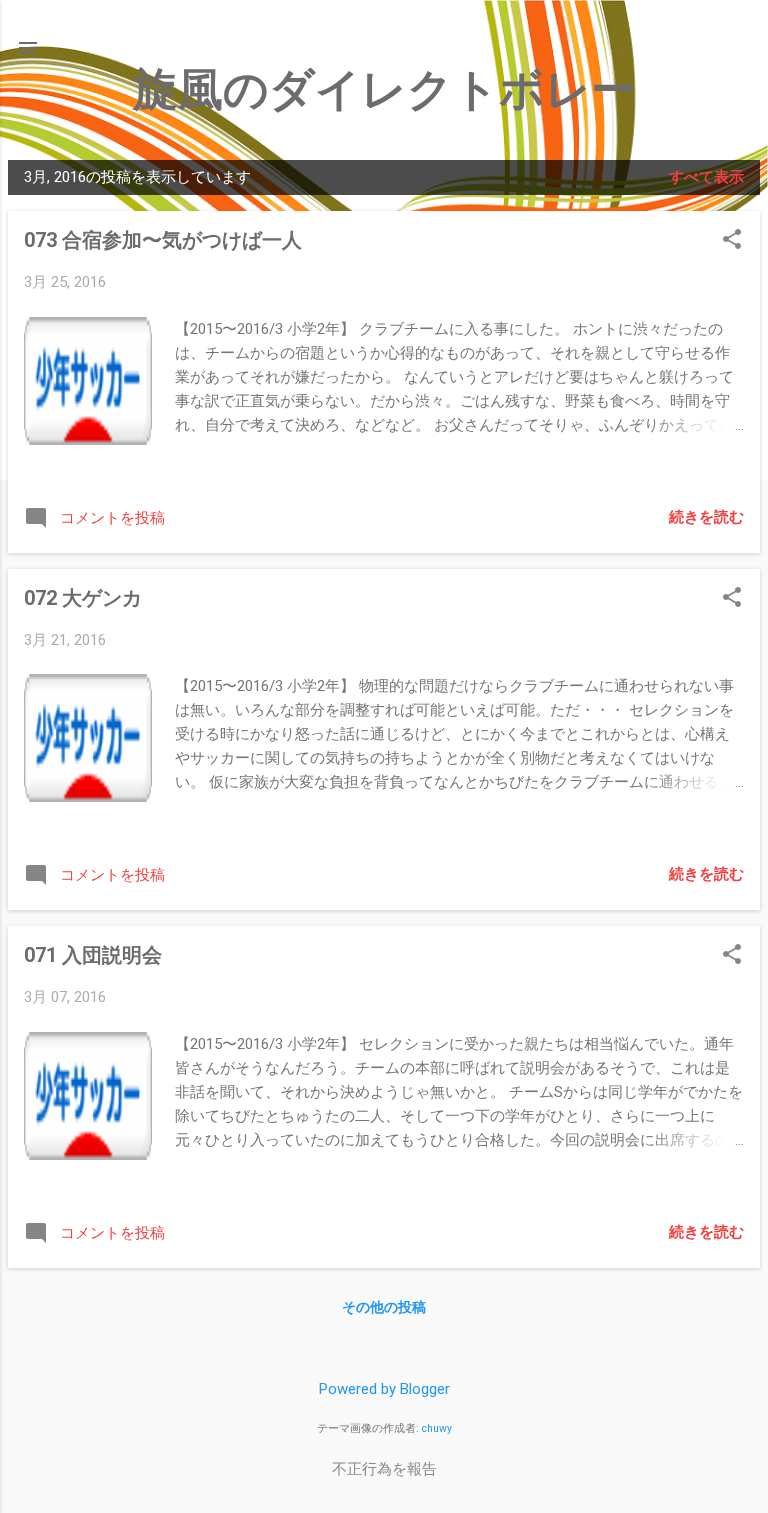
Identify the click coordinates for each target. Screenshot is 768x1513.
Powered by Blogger (384, 1389)
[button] (732, 241)
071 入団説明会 (93, 955)
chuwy (437, 1428)
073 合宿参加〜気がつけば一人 (163, 240)
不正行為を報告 (384, 1469)
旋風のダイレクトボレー (384, 89)
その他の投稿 (384, 1307)
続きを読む (706, 517)
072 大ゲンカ (83, 598)
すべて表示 (706, 177)
